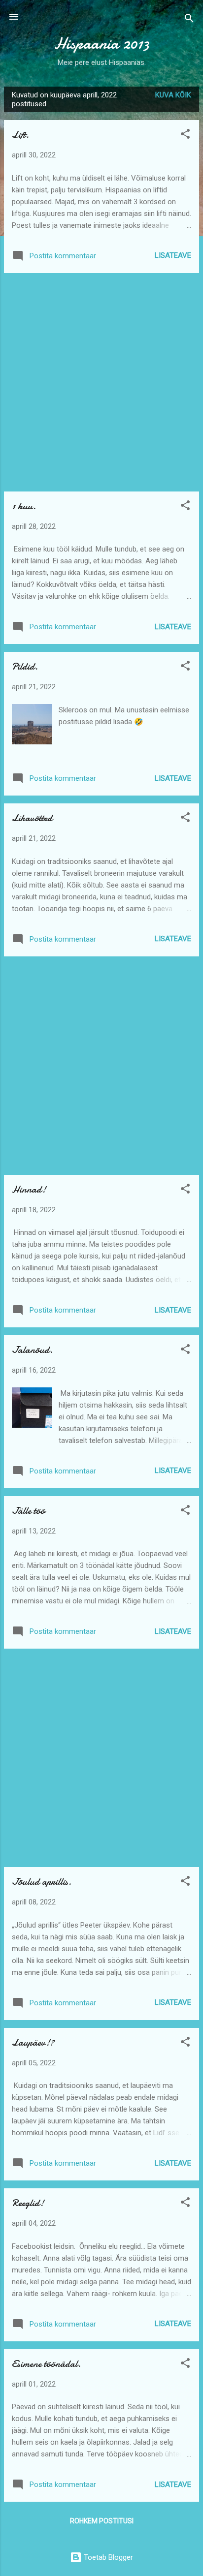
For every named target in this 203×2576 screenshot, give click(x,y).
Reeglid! (28, 2203)
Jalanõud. (32, 1350)
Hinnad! (29, 1189)
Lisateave (173, 255)
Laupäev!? (33, 2042)
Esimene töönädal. (46, 2364)
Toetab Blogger (107, 2557)
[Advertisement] (101, 382)
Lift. (20, 135)
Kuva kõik (173, 95)
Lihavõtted (32, 818)
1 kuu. (24, 506)
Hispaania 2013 (102, 44)
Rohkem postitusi (102, 2521)
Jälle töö (28, 1511)
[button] (185, 136)
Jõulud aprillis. (42, 1882)
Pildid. (25, 666)
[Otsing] (189, 20)
